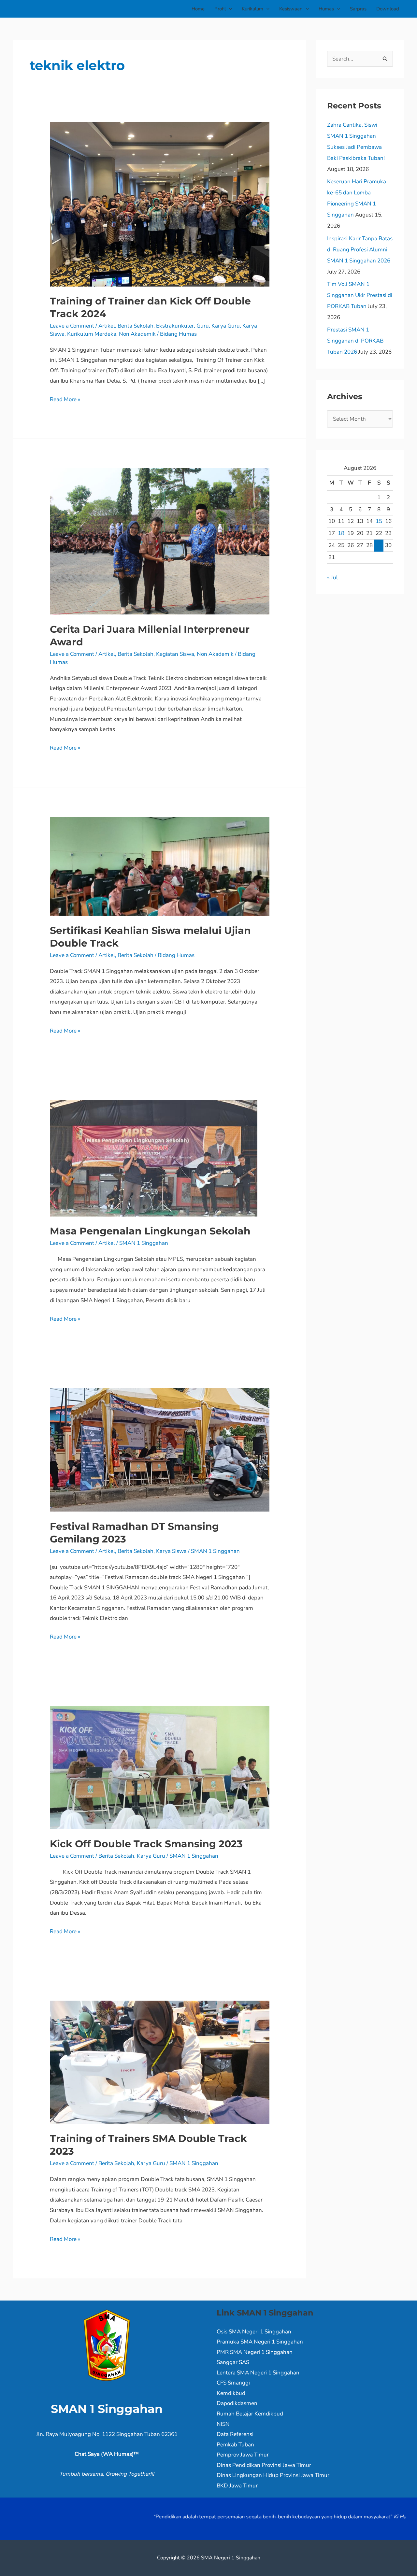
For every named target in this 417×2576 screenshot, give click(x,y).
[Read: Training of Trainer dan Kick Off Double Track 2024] (159, 204)
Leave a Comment (72, 326)
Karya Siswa (171, 1551)
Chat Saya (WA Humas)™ (107, 2454)
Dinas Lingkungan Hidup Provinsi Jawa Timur (273, 2475)
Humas (326, 9)
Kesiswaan (291, 9)
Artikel (107, 326)
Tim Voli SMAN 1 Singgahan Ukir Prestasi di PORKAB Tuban (360, 295)
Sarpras (358, 9)
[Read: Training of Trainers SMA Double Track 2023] (159, 2062)
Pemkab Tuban (235, 2445)
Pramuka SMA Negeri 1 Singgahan (260, 2342)
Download (388, 9)
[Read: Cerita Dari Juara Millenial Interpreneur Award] (159, 541)
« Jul (332, 577)
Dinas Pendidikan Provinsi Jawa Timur (264, 2465)
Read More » (65, 399)
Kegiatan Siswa (175, 654)
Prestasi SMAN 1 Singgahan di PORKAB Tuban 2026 (355, 341)
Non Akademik (137, 334)
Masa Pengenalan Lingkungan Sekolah (150, 1231)
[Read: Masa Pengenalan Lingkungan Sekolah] (154, 1158)
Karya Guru (226, 326)
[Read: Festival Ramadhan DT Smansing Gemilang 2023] (159, 1449)
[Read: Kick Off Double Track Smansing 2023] (159, 1767)
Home (198, 9)
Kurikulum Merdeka (92, 334)
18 (341, 533)
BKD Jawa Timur (237, 2486)
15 (379, 521)
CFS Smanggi (233, 2383)
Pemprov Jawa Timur (243, 2455)
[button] (229, 9)
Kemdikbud (231, 2393)
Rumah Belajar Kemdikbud (250, 2414)
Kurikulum (252, 9)
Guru (203, 326)
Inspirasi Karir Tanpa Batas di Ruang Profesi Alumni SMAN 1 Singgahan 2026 (360, 250)
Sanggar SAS (233, 2362)
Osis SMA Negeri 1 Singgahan (254, 2332)
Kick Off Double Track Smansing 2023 (146, 1844)
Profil (220, 9)
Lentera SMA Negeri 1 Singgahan (258, 2373)
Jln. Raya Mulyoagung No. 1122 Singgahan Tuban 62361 (107, 2434)
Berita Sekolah (136, 326)
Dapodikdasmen (237, 2403)
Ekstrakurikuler (175, 326)
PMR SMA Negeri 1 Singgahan (255, 2352)
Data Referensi (235, 2434)
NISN (223, 2424)
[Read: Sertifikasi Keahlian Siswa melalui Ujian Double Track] (159, 866)
